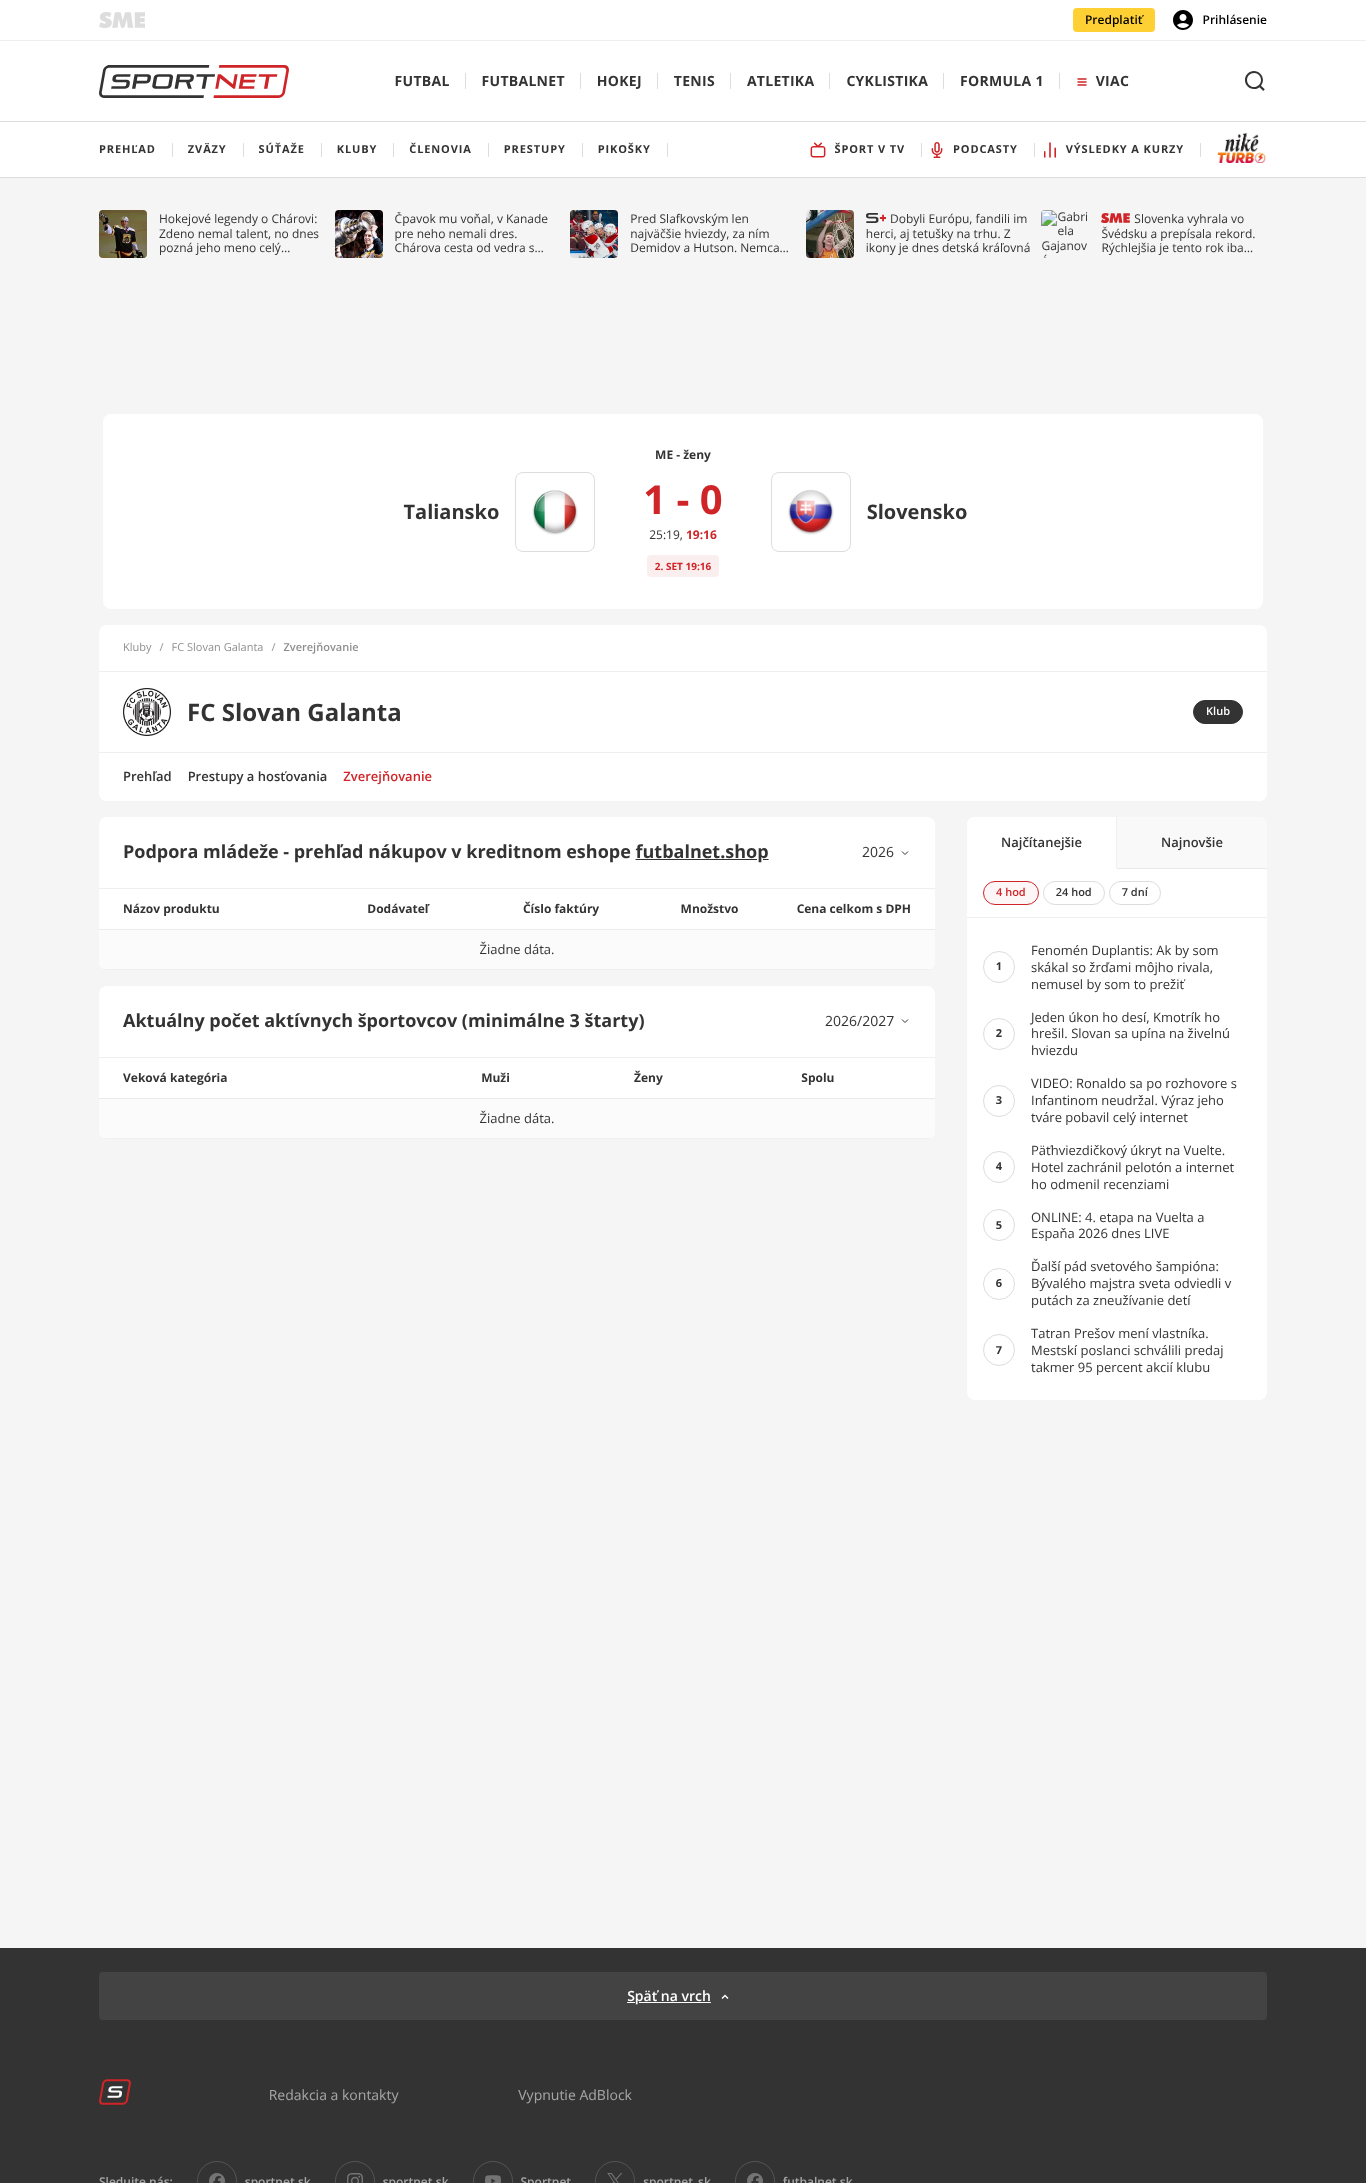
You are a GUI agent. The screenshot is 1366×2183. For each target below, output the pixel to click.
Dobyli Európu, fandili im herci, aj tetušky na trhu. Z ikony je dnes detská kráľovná (948, 233)
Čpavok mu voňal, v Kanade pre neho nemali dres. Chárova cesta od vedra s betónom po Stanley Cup (472, 233)
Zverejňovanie (387, 776)
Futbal (422, 81)
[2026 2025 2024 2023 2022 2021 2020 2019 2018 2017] (886, 852)
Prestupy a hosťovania (258, 776)
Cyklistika (887, 81)
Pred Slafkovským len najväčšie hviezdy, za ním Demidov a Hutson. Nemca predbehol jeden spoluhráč (705, 233)
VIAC (1112, 81)
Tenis (694, 81)
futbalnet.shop (702, 852)
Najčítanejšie (1041, 842)
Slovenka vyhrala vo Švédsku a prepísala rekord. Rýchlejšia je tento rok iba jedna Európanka (1178, 233)
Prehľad (147, 776)
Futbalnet (523, 81)
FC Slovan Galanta (218, 648)
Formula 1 (1002, 81)
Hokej (619, 81)
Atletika (780, 81)
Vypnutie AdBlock (575, 2094)
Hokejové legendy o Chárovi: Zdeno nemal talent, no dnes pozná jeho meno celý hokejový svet (239, 233)
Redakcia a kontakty (334, 2094)
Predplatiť (1114, 19)
